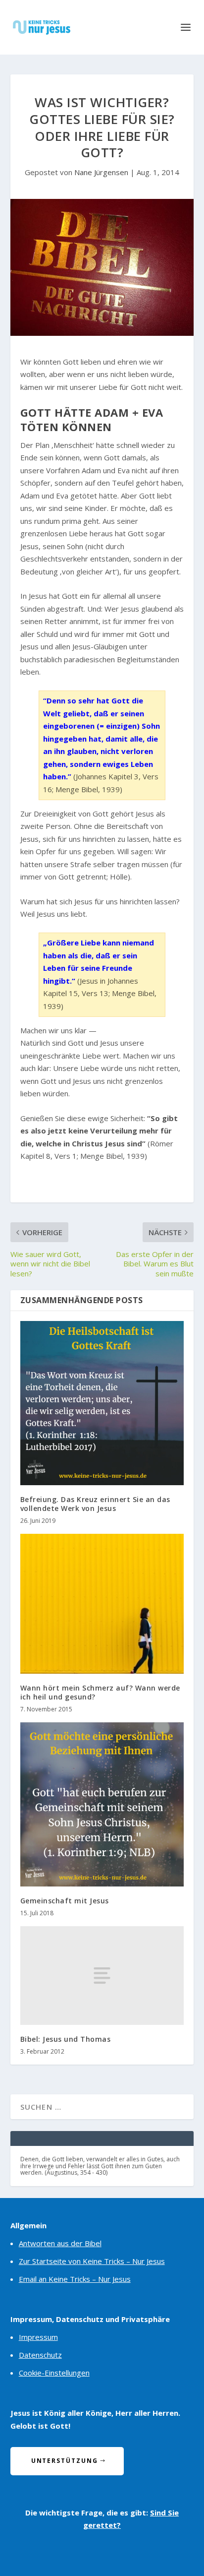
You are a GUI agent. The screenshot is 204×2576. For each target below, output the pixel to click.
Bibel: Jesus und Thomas (66, 2039)
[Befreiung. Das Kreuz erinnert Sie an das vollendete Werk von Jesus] (102, 1403)
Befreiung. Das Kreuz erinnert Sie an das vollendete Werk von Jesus (95, 1504)
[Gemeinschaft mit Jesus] (102, 1804)
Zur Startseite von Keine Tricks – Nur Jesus (92, 2261)
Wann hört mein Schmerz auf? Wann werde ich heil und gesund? (100, 1692)
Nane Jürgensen (101, 172)
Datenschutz (40, 2355)
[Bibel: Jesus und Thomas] (102, 1975)
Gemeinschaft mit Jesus (65, 1901)
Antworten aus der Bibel (60, 2243)
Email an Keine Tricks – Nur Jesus (75, 2279)
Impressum (38, 2337)
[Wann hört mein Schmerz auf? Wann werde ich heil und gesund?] (102, 1604)
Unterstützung (65, 2461)
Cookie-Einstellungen (54, 2373)
